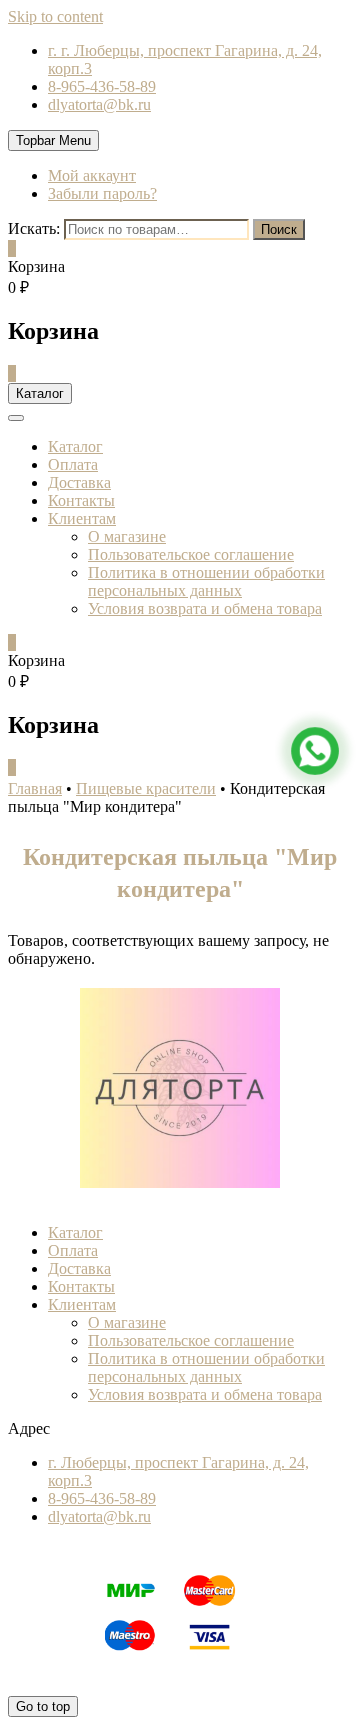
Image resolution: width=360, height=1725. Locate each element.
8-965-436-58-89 (102, 86)
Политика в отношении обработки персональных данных (206, 581)
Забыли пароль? (102, 193)
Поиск (279, 229)
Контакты (81, 500)
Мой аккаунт (92, 175)
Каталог (75, 446)
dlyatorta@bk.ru (99, 104)
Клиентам (82, 518)
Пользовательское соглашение (191, 554)
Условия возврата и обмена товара (205, 608)
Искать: (34, 228)
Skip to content (55, 16)
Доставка (79, 482)
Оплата (73, 464)
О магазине (127, 536)
